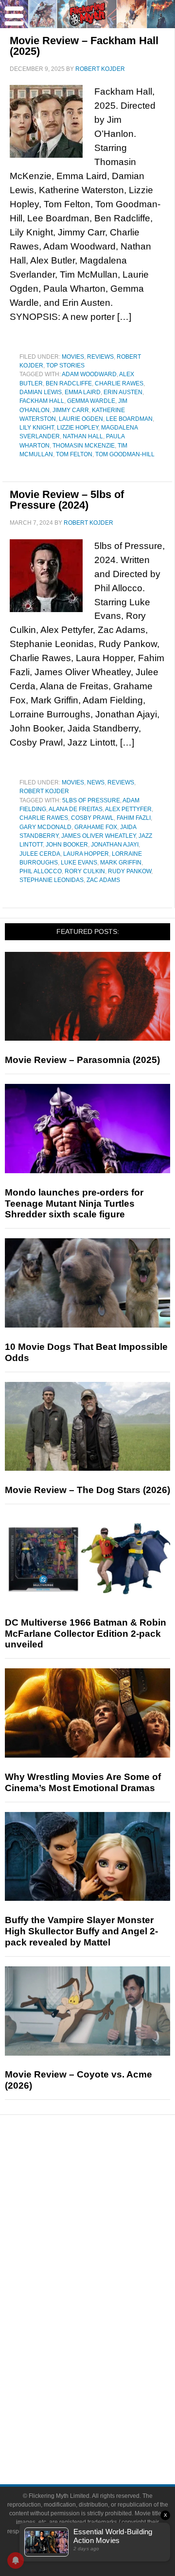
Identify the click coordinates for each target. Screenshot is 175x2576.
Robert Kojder (44, 791)
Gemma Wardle (91, 401)
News (96, 782)
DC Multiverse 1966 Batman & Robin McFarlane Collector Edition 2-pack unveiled (86, 1634)
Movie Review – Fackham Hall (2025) (84, 46)
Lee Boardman (129, 419)
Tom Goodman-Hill (125, 454)
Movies (73, 357)
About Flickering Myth (107, 2401)
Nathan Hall (83, 436)
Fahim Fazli (134, 818)
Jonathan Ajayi (115, 845)
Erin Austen (123, 392)
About (107, 2387)
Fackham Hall (42, 401)
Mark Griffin (121, 863)
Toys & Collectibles (107, 2353)
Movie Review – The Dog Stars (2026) (87, 1490)
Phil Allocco (41, 871)
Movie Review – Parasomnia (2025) (82, 1060)
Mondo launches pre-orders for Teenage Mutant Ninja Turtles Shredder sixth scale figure (74, 1204)
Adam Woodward (89, 374)
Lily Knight (37, 428)
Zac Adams (103, 880)
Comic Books (107, 2319)
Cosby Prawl (92, 818)
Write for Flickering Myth (107, 2435)
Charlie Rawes (119, 383)
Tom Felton (74, 454)
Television (107, 2302)
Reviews (100, 357)
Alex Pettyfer (128, 809)
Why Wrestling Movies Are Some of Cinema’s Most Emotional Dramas (83, 1782)
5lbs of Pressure (91, 800)
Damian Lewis (41, 392)
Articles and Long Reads (107, 2220)
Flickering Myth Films (107, 2370)
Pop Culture (107, 2271)
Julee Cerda (40, 854)
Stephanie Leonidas (52, 880)
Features (107, 2206)
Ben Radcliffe (69, 383)
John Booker (67, 845)
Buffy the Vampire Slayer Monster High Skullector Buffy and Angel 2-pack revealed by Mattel (81, 1931)
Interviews (107, 2237)
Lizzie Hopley (78, 428)
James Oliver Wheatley (98, 836)
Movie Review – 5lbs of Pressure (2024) (67, 500)
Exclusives (107, 2254)
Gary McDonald (45, 827)
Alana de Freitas (76, 809)
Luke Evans (79, 863)
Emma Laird (83, 392)
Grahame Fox (96, 827)
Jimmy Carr (71, 410)
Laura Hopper (86, 854)
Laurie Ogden (81, 419)
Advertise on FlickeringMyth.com (107, 2418)
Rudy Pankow (130, 871)
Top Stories (65, 366)
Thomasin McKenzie (84, 446)
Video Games (107, 2336)
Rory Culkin (85, 871)
